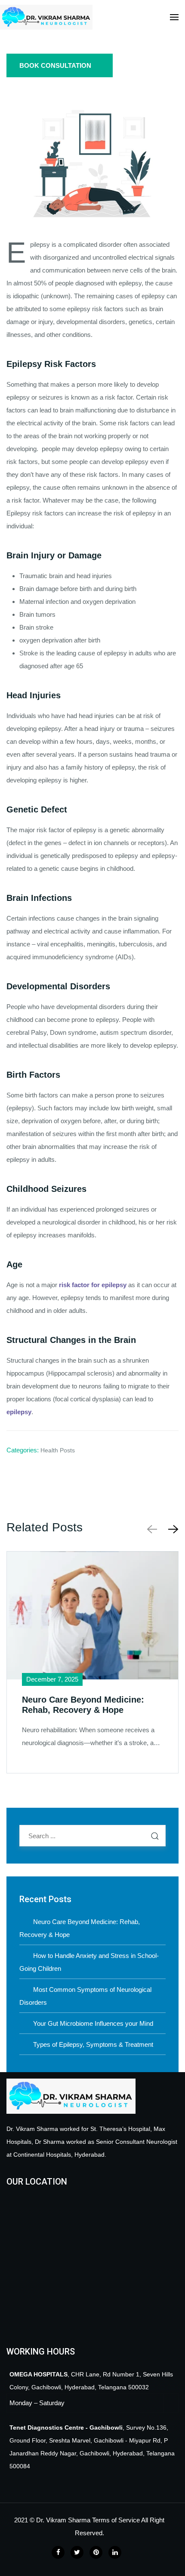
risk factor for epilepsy (94, 1285)
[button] (172, 1529)
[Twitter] (77, 2552)
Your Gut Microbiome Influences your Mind (93, 2023)
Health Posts (58, 1450)
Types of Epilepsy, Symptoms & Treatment (93, 2044)
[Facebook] (58, 2552)
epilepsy (19, 1412)
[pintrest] (96, 2552)
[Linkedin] (115, 2552)
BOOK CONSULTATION (55, 65)
